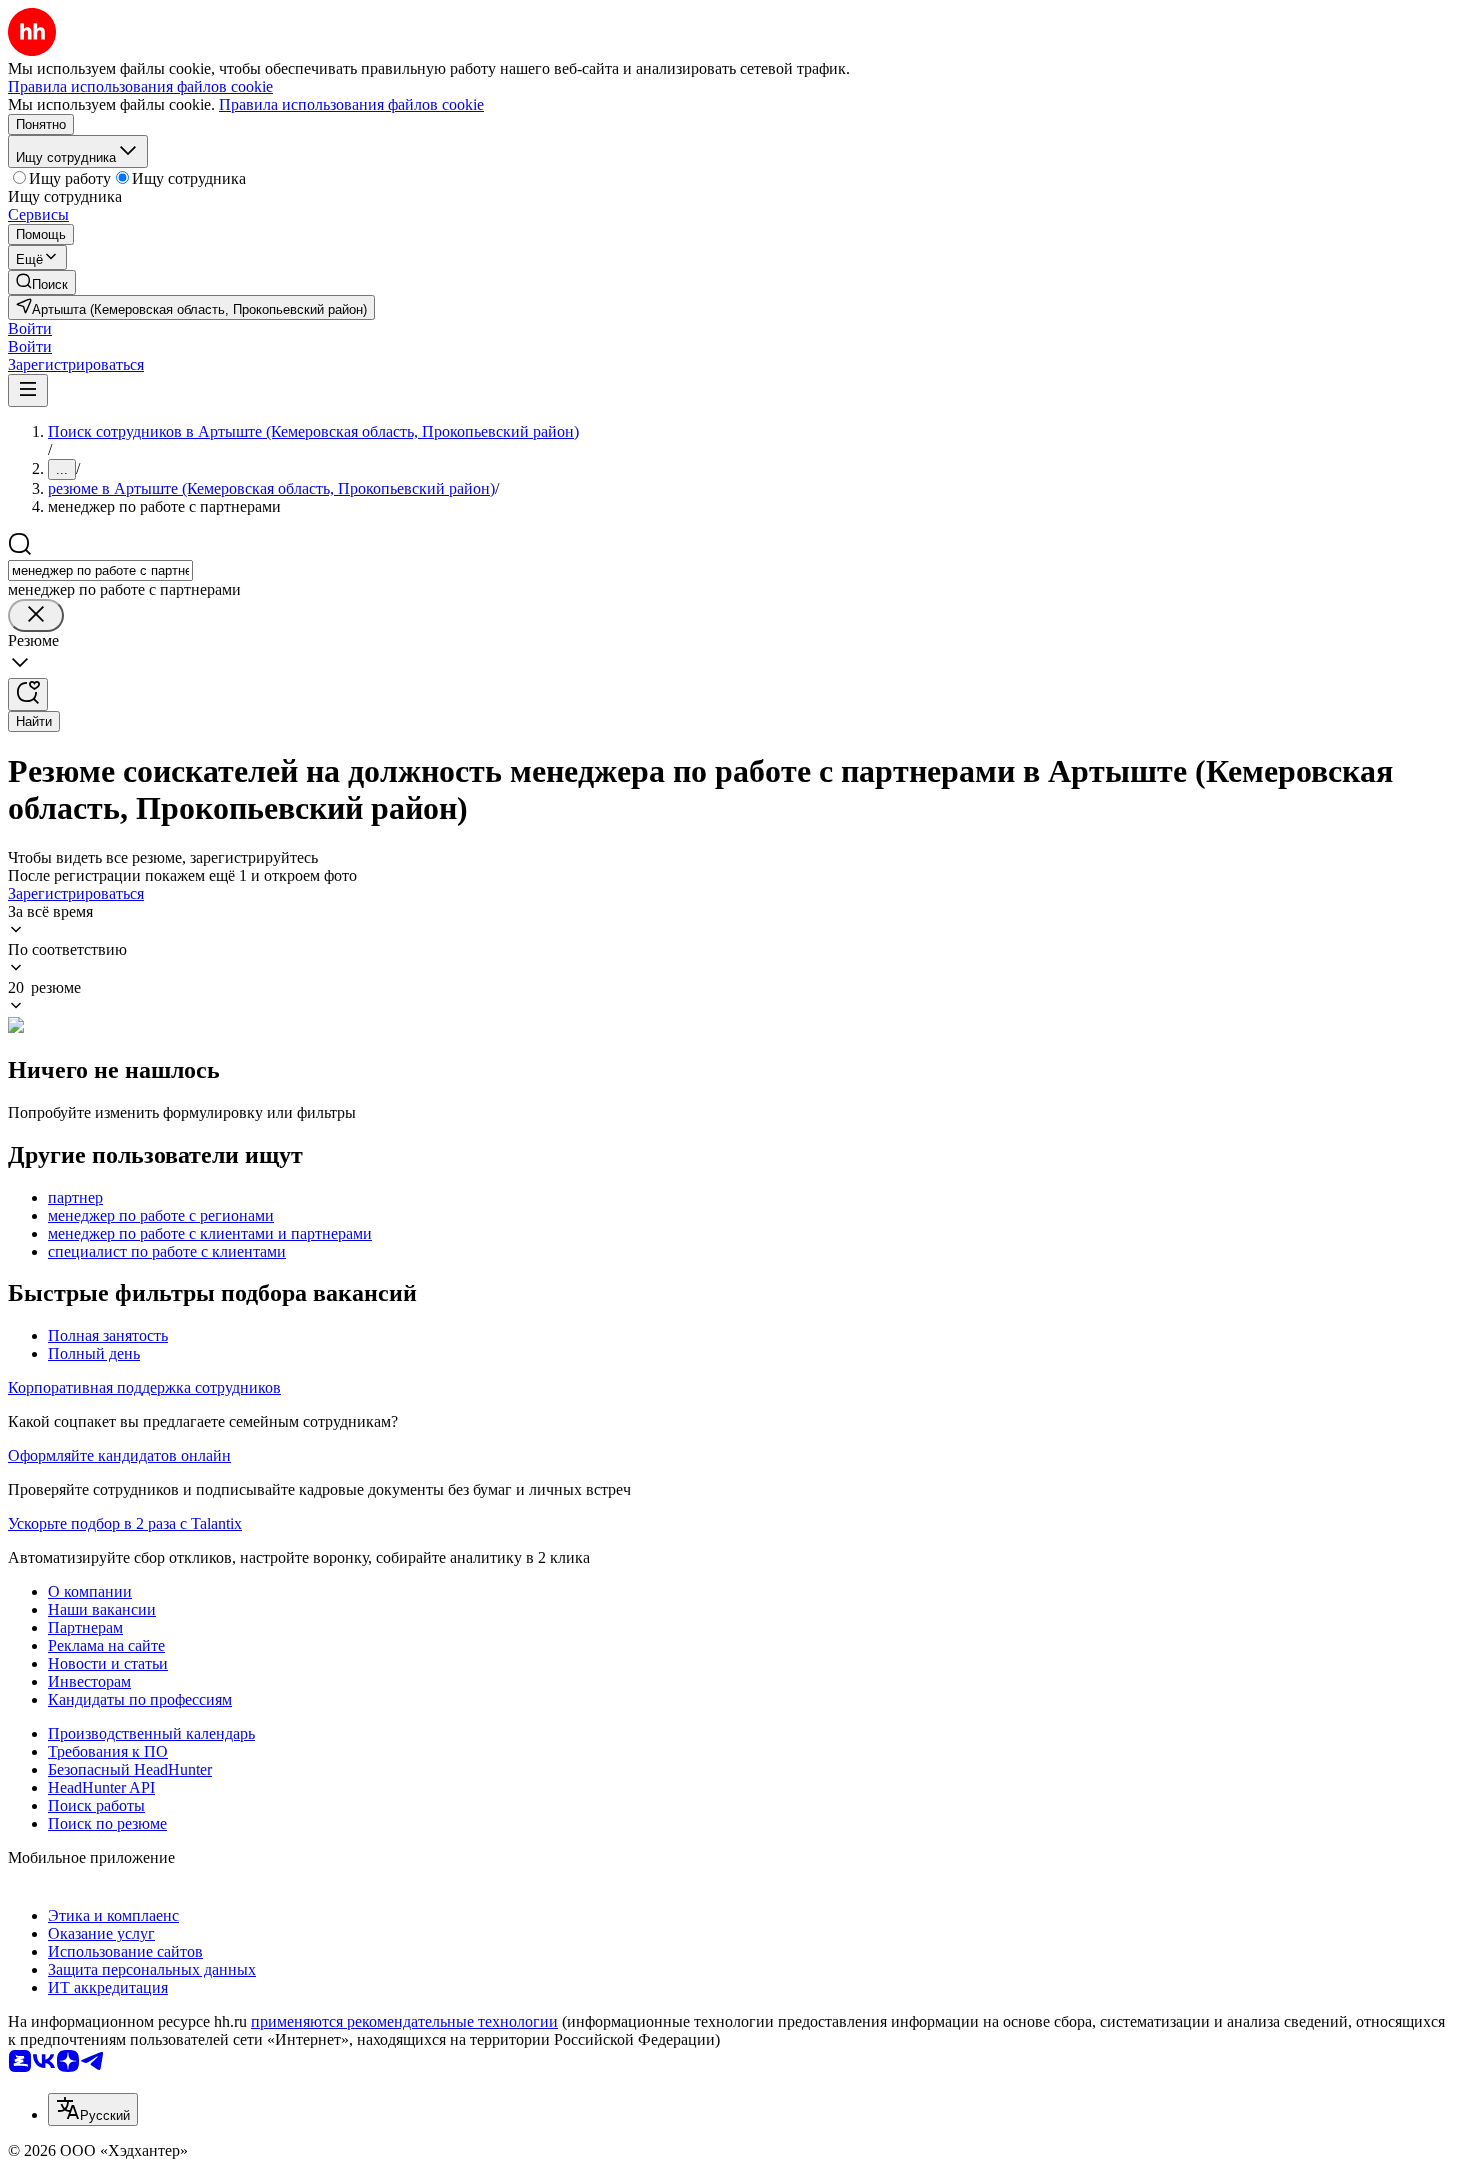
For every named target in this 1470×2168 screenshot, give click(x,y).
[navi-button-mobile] (28, 390)
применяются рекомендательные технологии (404, 2021)
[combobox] (100, 570)
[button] (30, 328)
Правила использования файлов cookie (351, 104)
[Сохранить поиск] (28, 694)
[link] (42, 282)
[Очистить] (36, 615)
